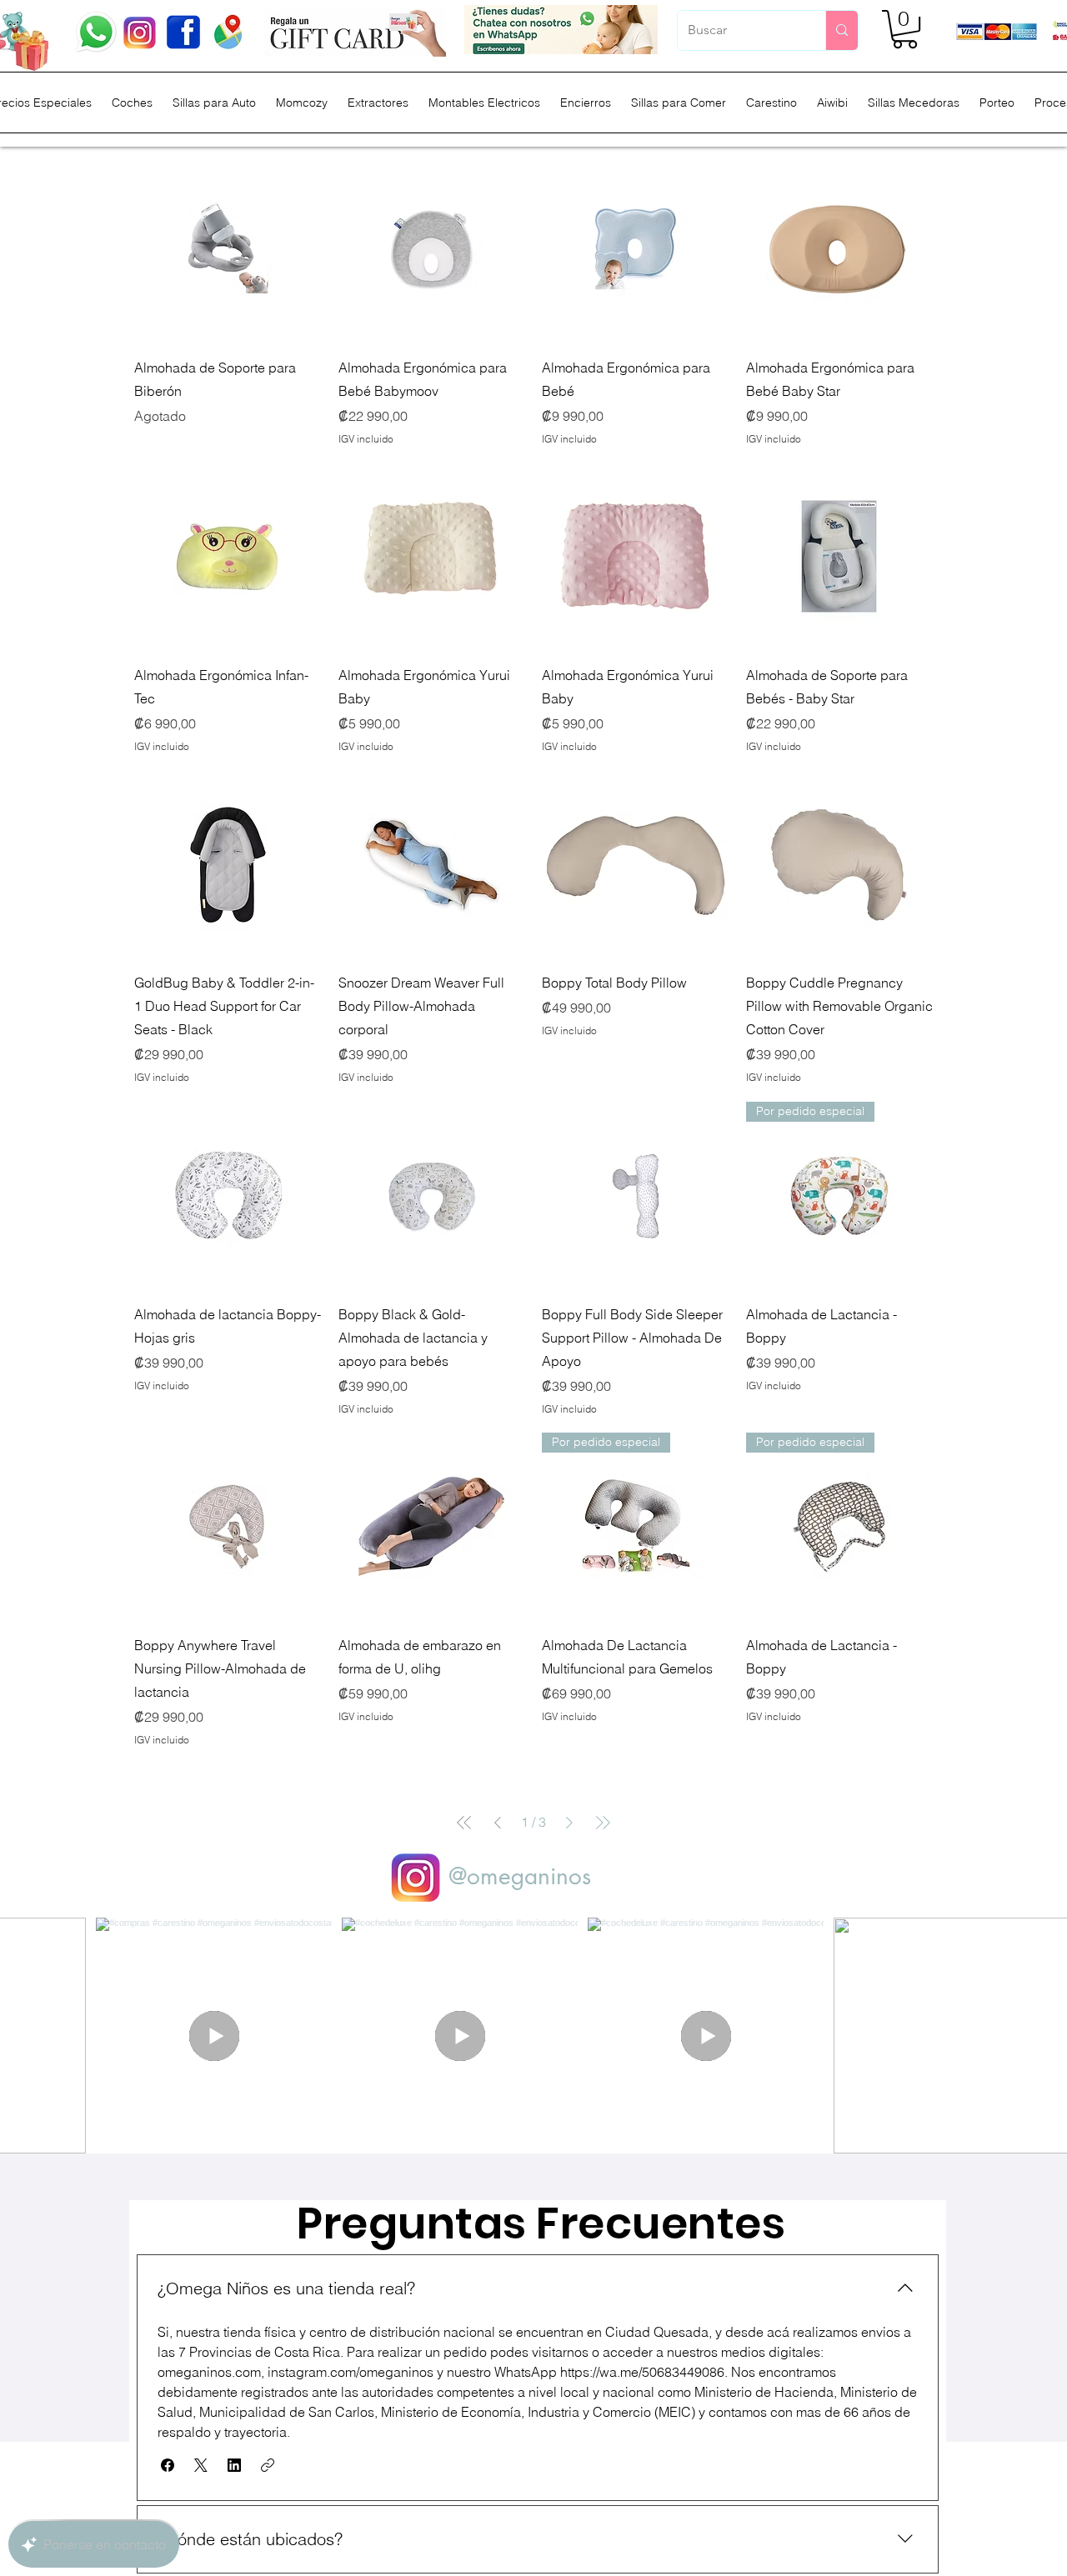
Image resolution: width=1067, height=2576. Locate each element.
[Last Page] (603, 1823)
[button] (905, 29)
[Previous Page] (498, 1823)
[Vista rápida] (228, 249)
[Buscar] (842, 30)
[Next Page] (569, 1823)
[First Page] (464, 1823)
